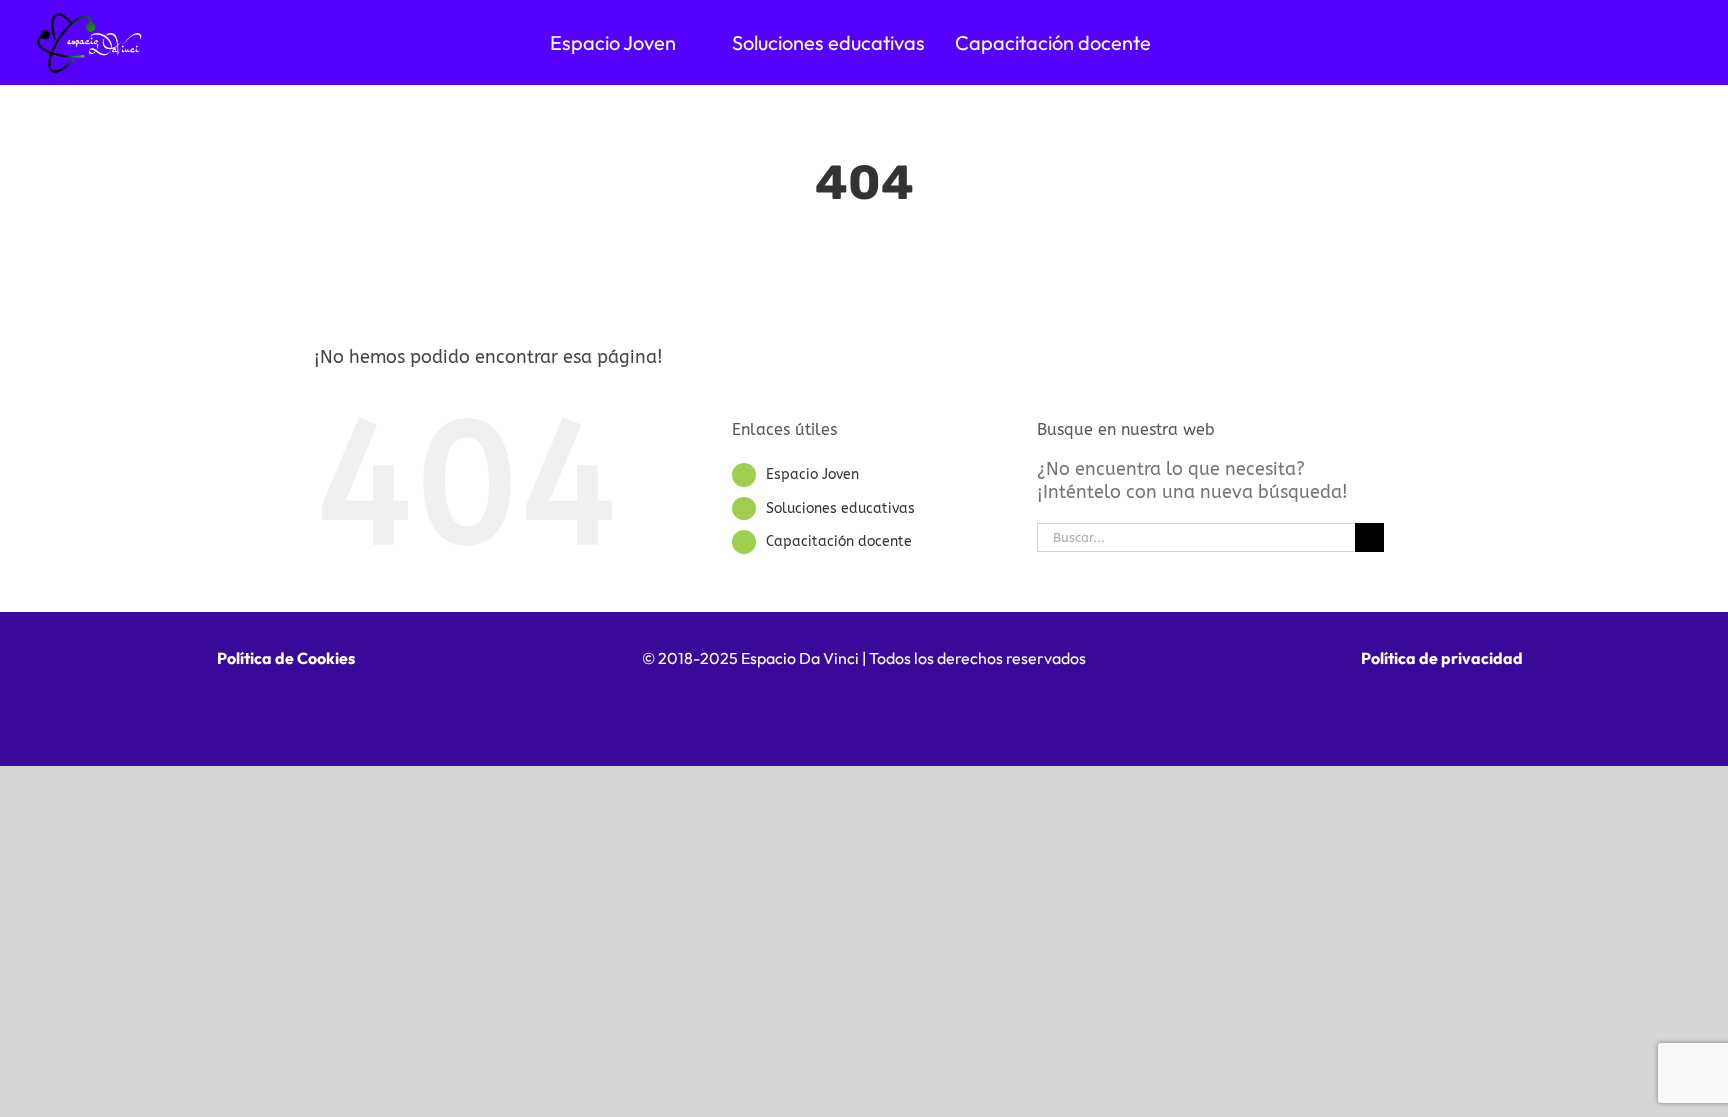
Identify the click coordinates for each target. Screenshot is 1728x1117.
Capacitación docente (839, 541)
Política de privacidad (1442, 658)
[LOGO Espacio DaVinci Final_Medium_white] (90, 19)
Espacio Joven (812, 474)
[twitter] (864, 710)
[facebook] (779, 710)
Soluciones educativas (840, 508)
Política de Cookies (286, 658)
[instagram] (949, 710)
